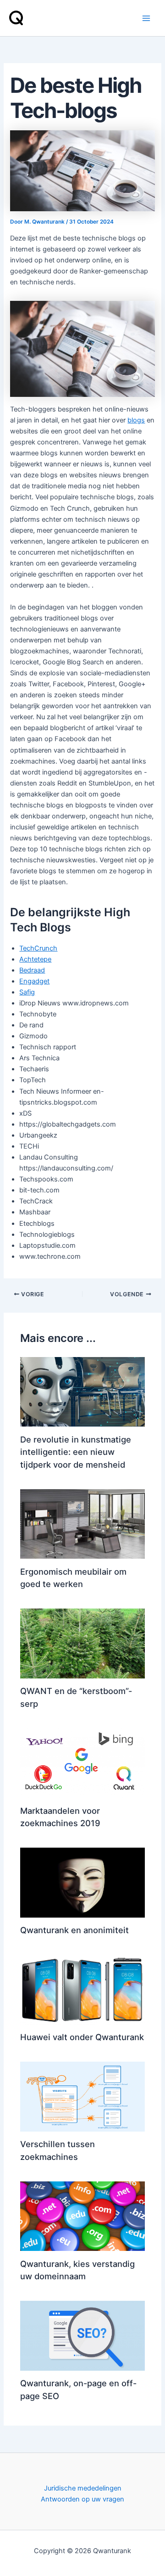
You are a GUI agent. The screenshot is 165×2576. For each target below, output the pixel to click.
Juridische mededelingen (83, 2488)
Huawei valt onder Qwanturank (82, 2037)
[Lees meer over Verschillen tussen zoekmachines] (82, 2096)
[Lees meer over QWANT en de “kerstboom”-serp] (82, 1643)
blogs (136, 420)
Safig (27, 992)
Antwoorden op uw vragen (82, 2499)
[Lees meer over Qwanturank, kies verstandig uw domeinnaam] (82, 2216)
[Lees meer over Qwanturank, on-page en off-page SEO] (82, 2335)
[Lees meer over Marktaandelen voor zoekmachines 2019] (82, 1763)
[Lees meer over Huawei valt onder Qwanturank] (82, 1989)
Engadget (34, 981)
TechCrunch (38, 948)
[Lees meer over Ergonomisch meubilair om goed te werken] (82, 1523)
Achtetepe (35, 959)
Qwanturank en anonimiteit (74, 1930)
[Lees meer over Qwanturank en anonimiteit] (82, 1882)
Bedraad (32, 970)
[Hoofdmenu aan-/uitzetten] (146, 18)
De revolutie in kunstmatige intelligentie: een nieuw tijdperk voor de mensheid (76, 1452)
